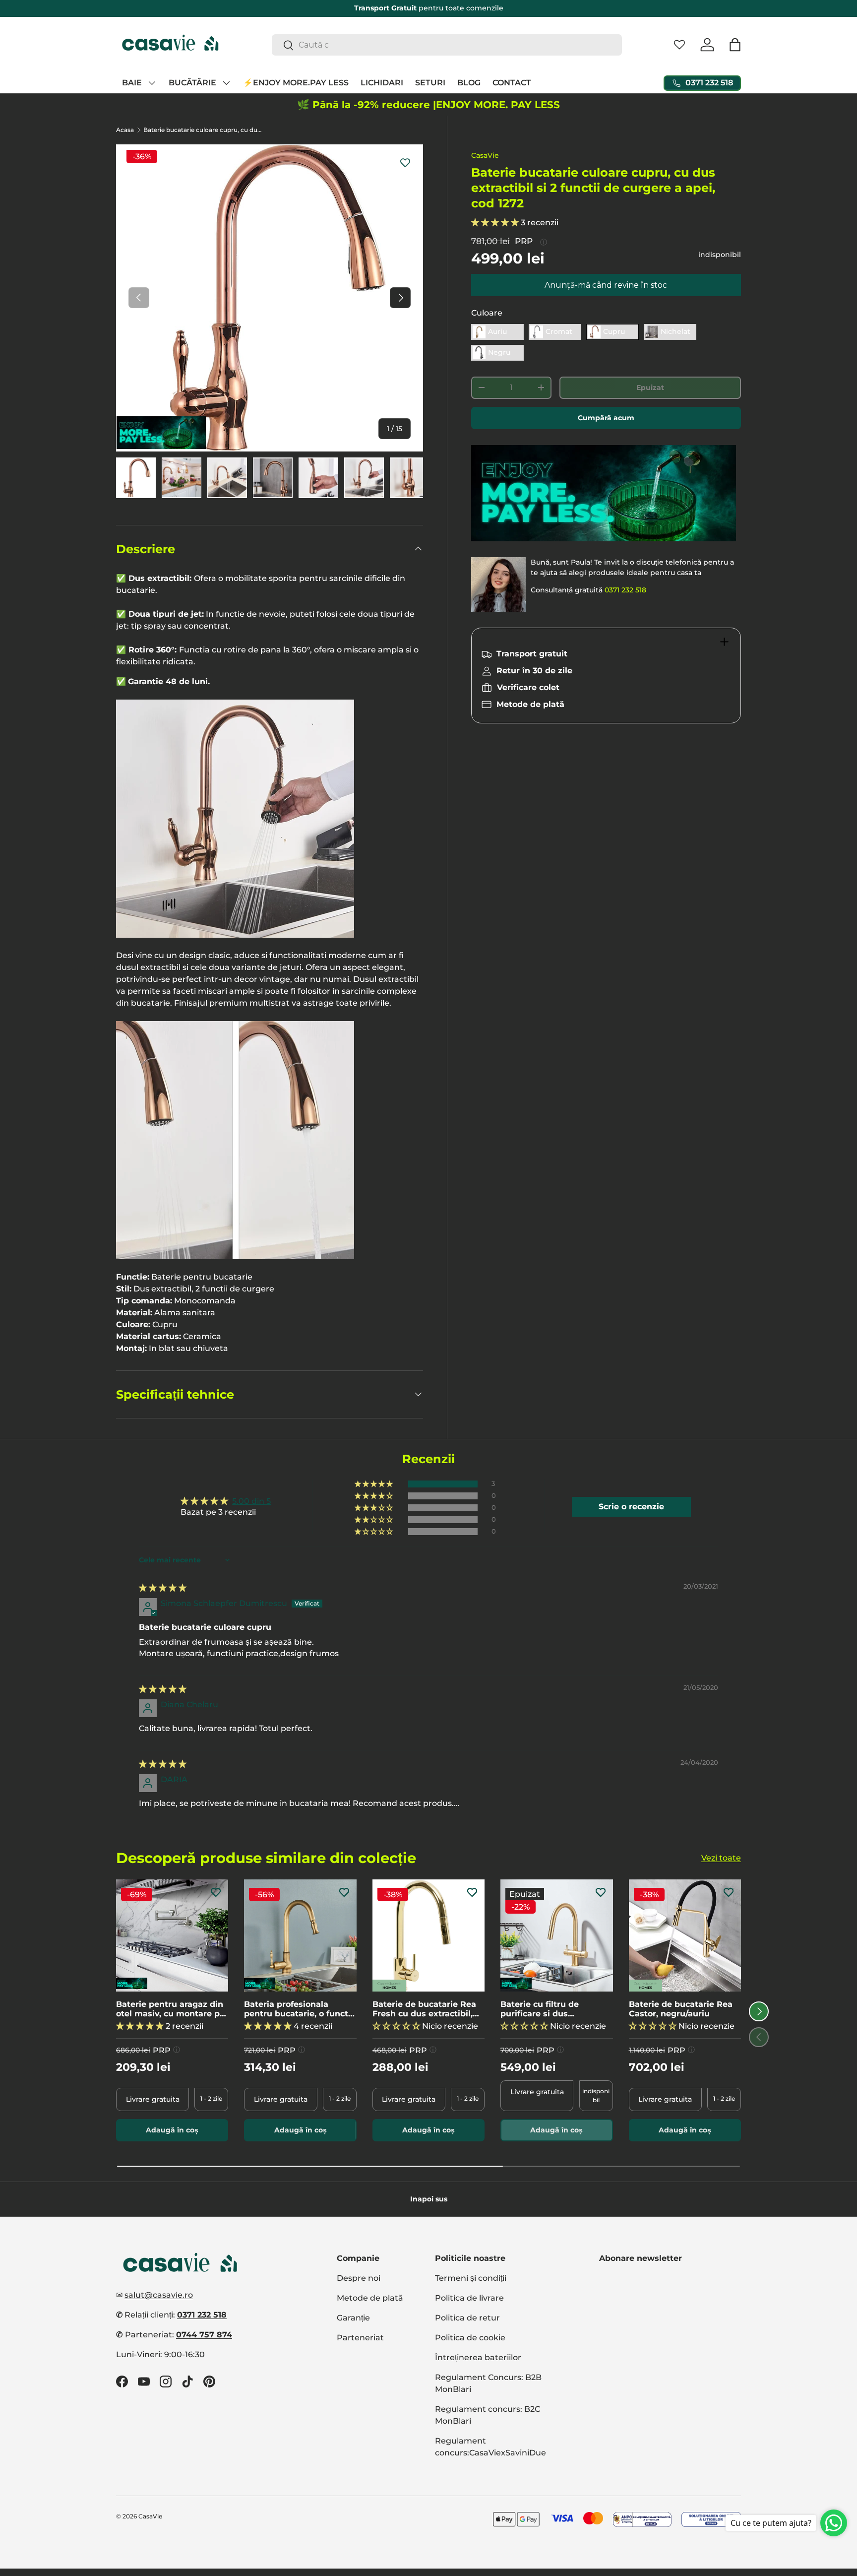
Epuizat (650, 387)
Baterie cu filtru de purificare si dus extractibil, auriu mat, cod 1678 (554, 2009)
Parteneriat (360, 2338)
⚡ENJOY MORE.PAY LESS (296, 83)
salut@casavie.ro (159, 2295)
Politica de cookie (470, 2338)
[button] (735, 45)
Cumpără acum (606, 418)
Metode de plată (370, 2298)
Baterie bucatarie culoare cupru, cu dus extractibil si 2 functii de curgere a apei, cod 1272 (203, 130)
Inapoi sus (429, 2199)
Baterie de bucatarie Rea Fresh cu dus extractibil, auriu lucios (424, 2009)
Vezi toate (721, 1858)
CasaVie (485, 155)
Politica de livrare (469, 2298)
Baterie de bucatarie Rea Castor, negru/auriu (681, 2009)
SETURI (430, 83)
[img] (163, 1588)
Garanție (353, 2318)
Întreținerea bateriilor (478, 2357)
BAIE (132, 83)
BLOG (469, 83)
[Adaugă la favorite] (405, 162)
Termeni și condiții (471, 2278)
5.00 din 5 (251, 1501)
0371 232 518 (625, 590)
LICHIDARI (382, 83)
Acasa (125, 130)
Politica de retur (467, 2318)
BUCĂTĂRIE (192, 83)
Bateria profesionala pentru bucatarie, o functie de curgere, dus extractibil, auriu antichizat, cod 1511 (300, 2009)
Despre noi (359, 2278)
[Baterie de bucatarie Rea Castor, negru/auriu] (685, 1935)
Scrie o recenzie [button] (631, 1507)
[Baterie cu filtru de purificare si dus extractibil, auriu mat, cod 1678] (556, 1935)
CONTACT (512, 83)
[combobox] (447, 45)
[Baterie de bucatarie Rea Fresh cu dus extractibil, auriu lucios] (428, 1935)
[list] (270, 298)
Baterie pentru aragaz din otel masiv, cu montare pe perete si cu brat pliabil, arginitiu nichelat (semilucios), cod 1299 (170, 2009)
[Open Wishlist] (679, 45)
